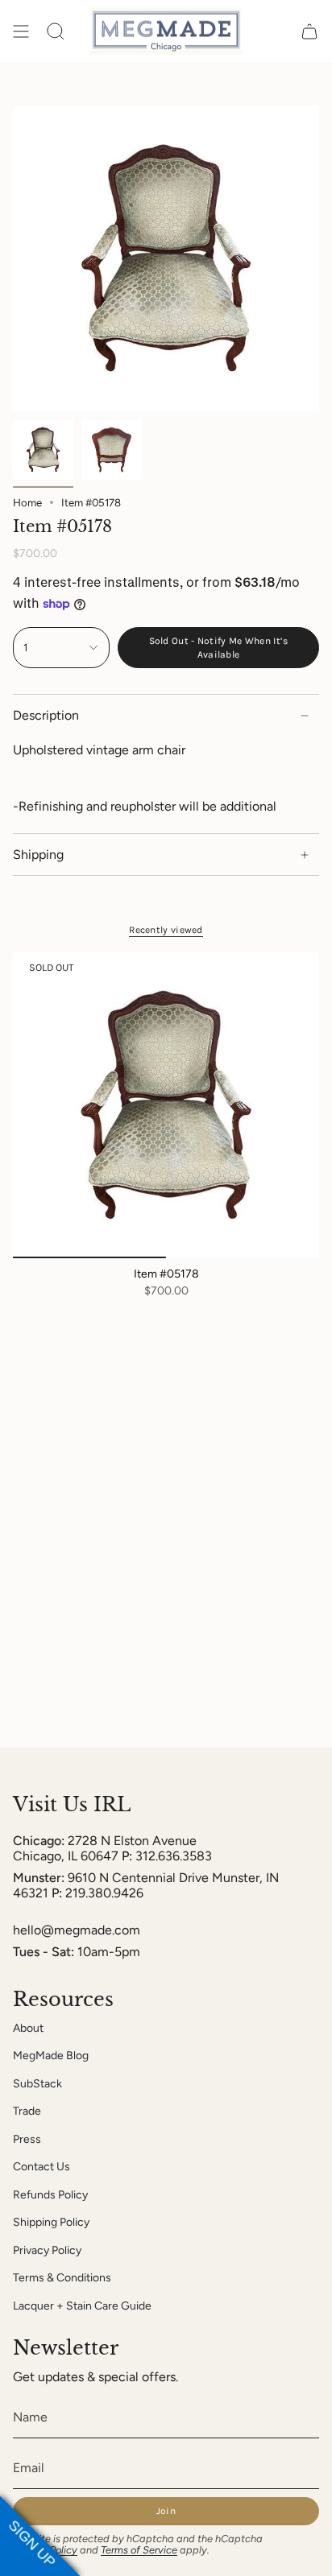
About (28, 2028)
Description (46, 715)
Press (27, 2139)
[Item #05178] (166, 1105)
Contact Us (41, 2167)
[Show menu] (21, 31)
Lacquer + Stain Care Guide (82, 2306)
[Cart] (309, 31)
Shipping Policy (51, 2222)
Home (27, 502)
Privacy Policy (47, 2250)
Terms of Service (139, 2550)
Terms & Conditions (62, 2278)
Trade (27, 2111)
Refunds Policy (50, 2195)
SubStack (37, 2084)
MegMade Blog (51, 2056)
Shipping (38, 855)
